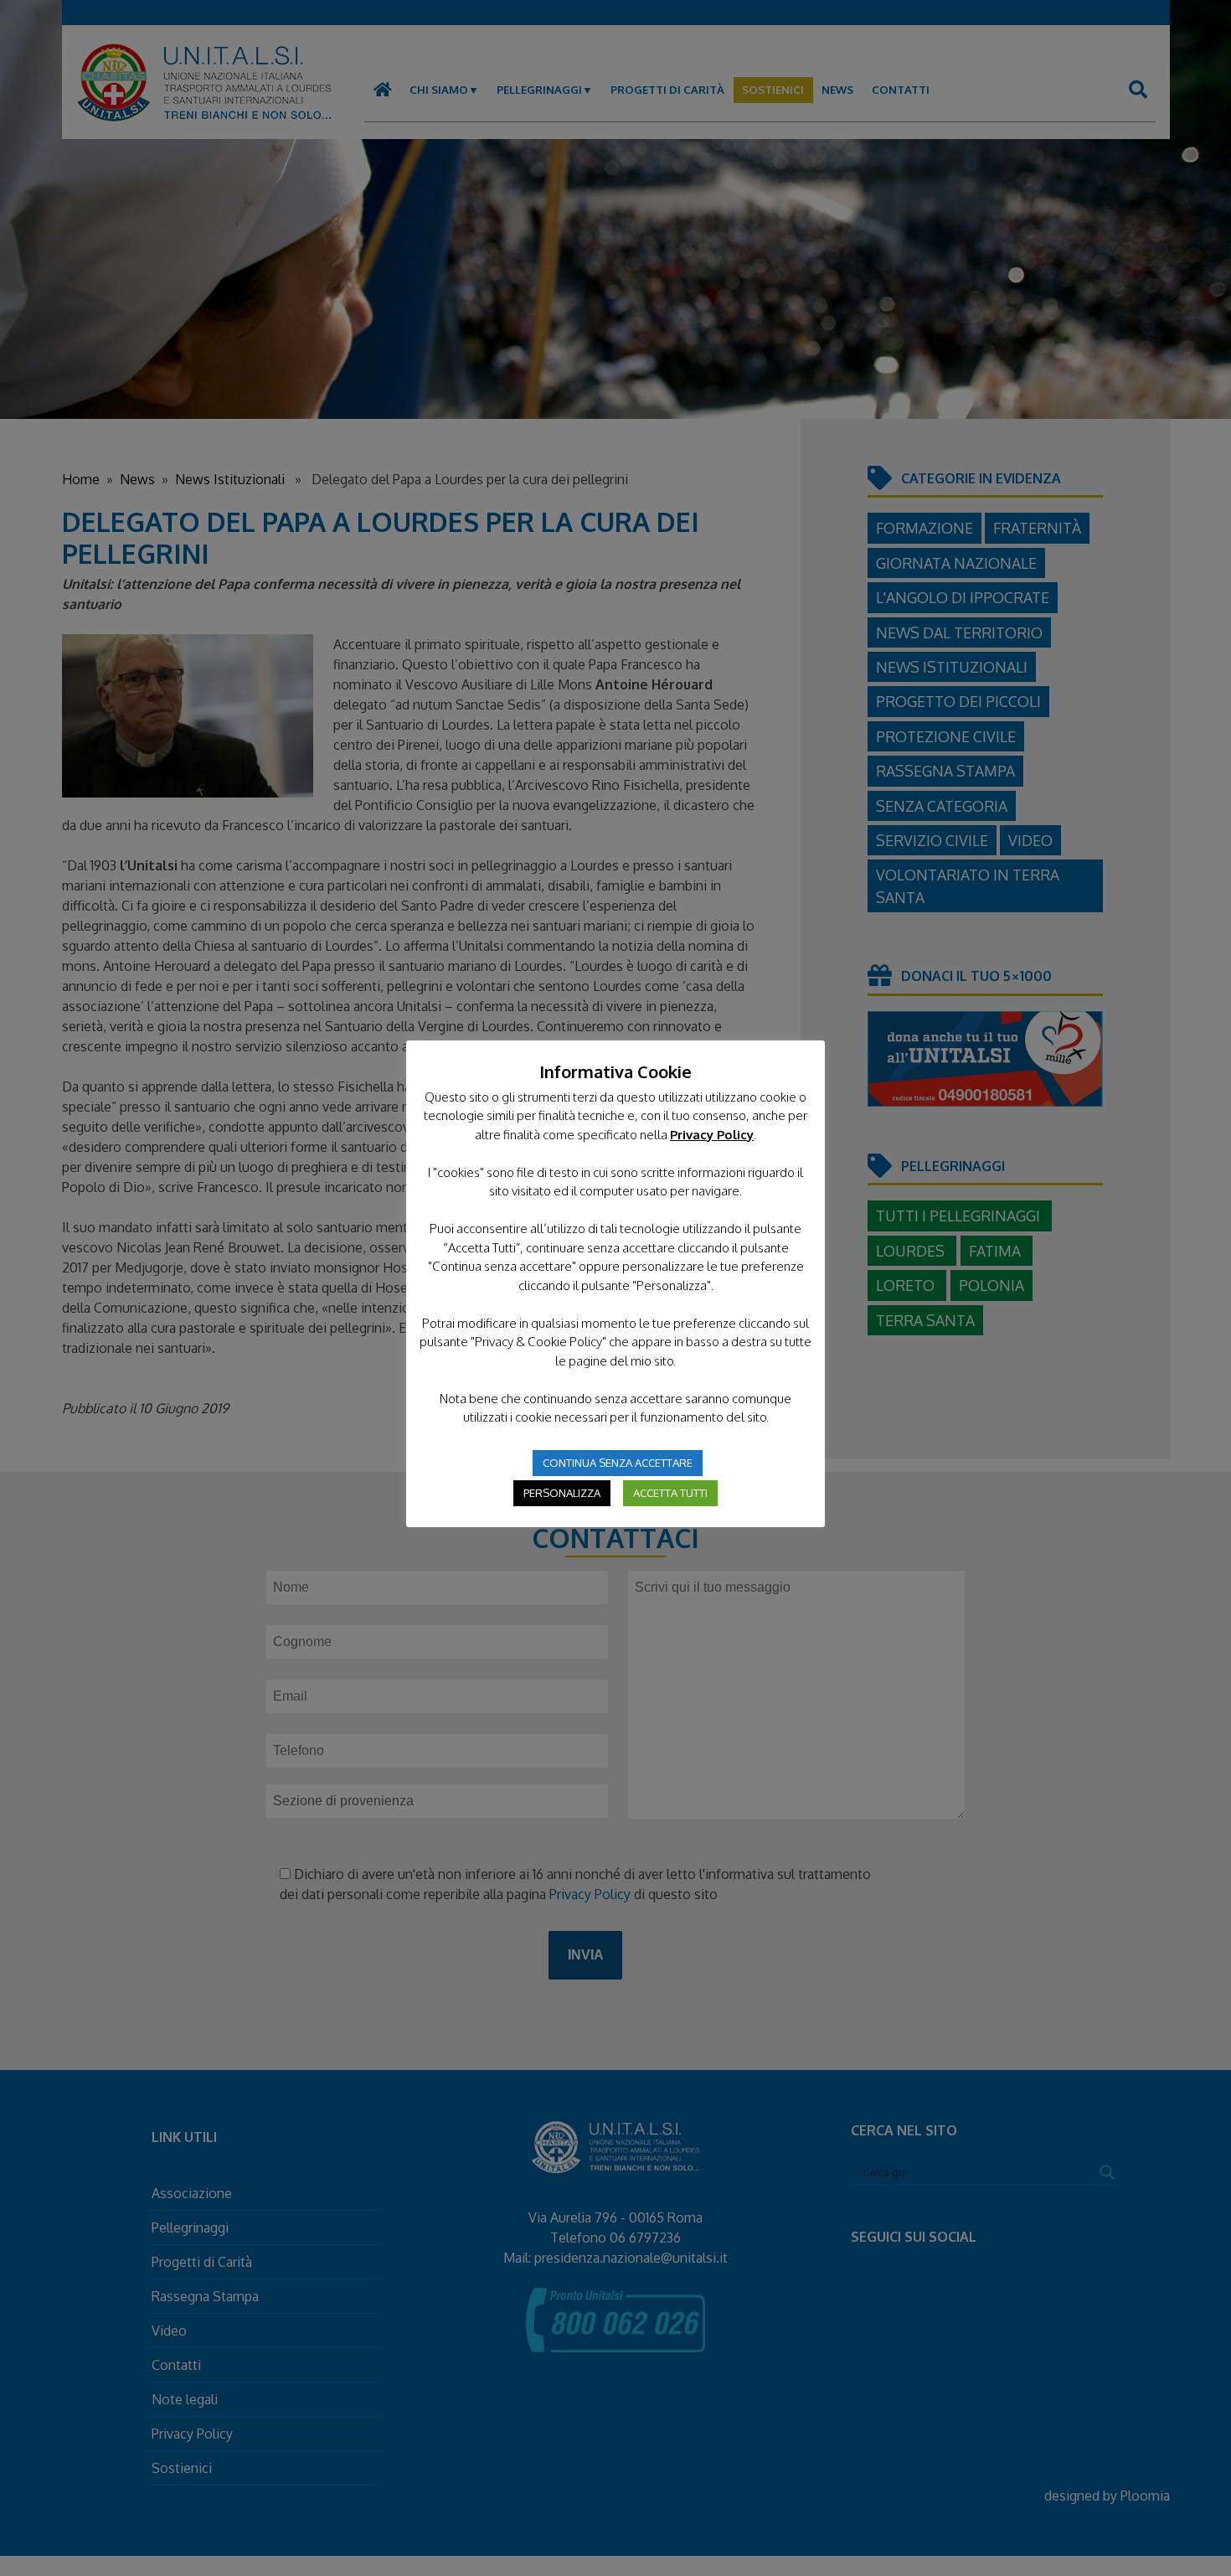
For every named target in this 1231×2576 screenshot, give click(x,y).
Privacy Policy (712, 1135)
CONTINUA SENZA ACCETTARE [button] (618, 1463)
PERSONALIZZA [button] (562, 1493)
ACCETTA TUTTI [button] (670, 1493)
